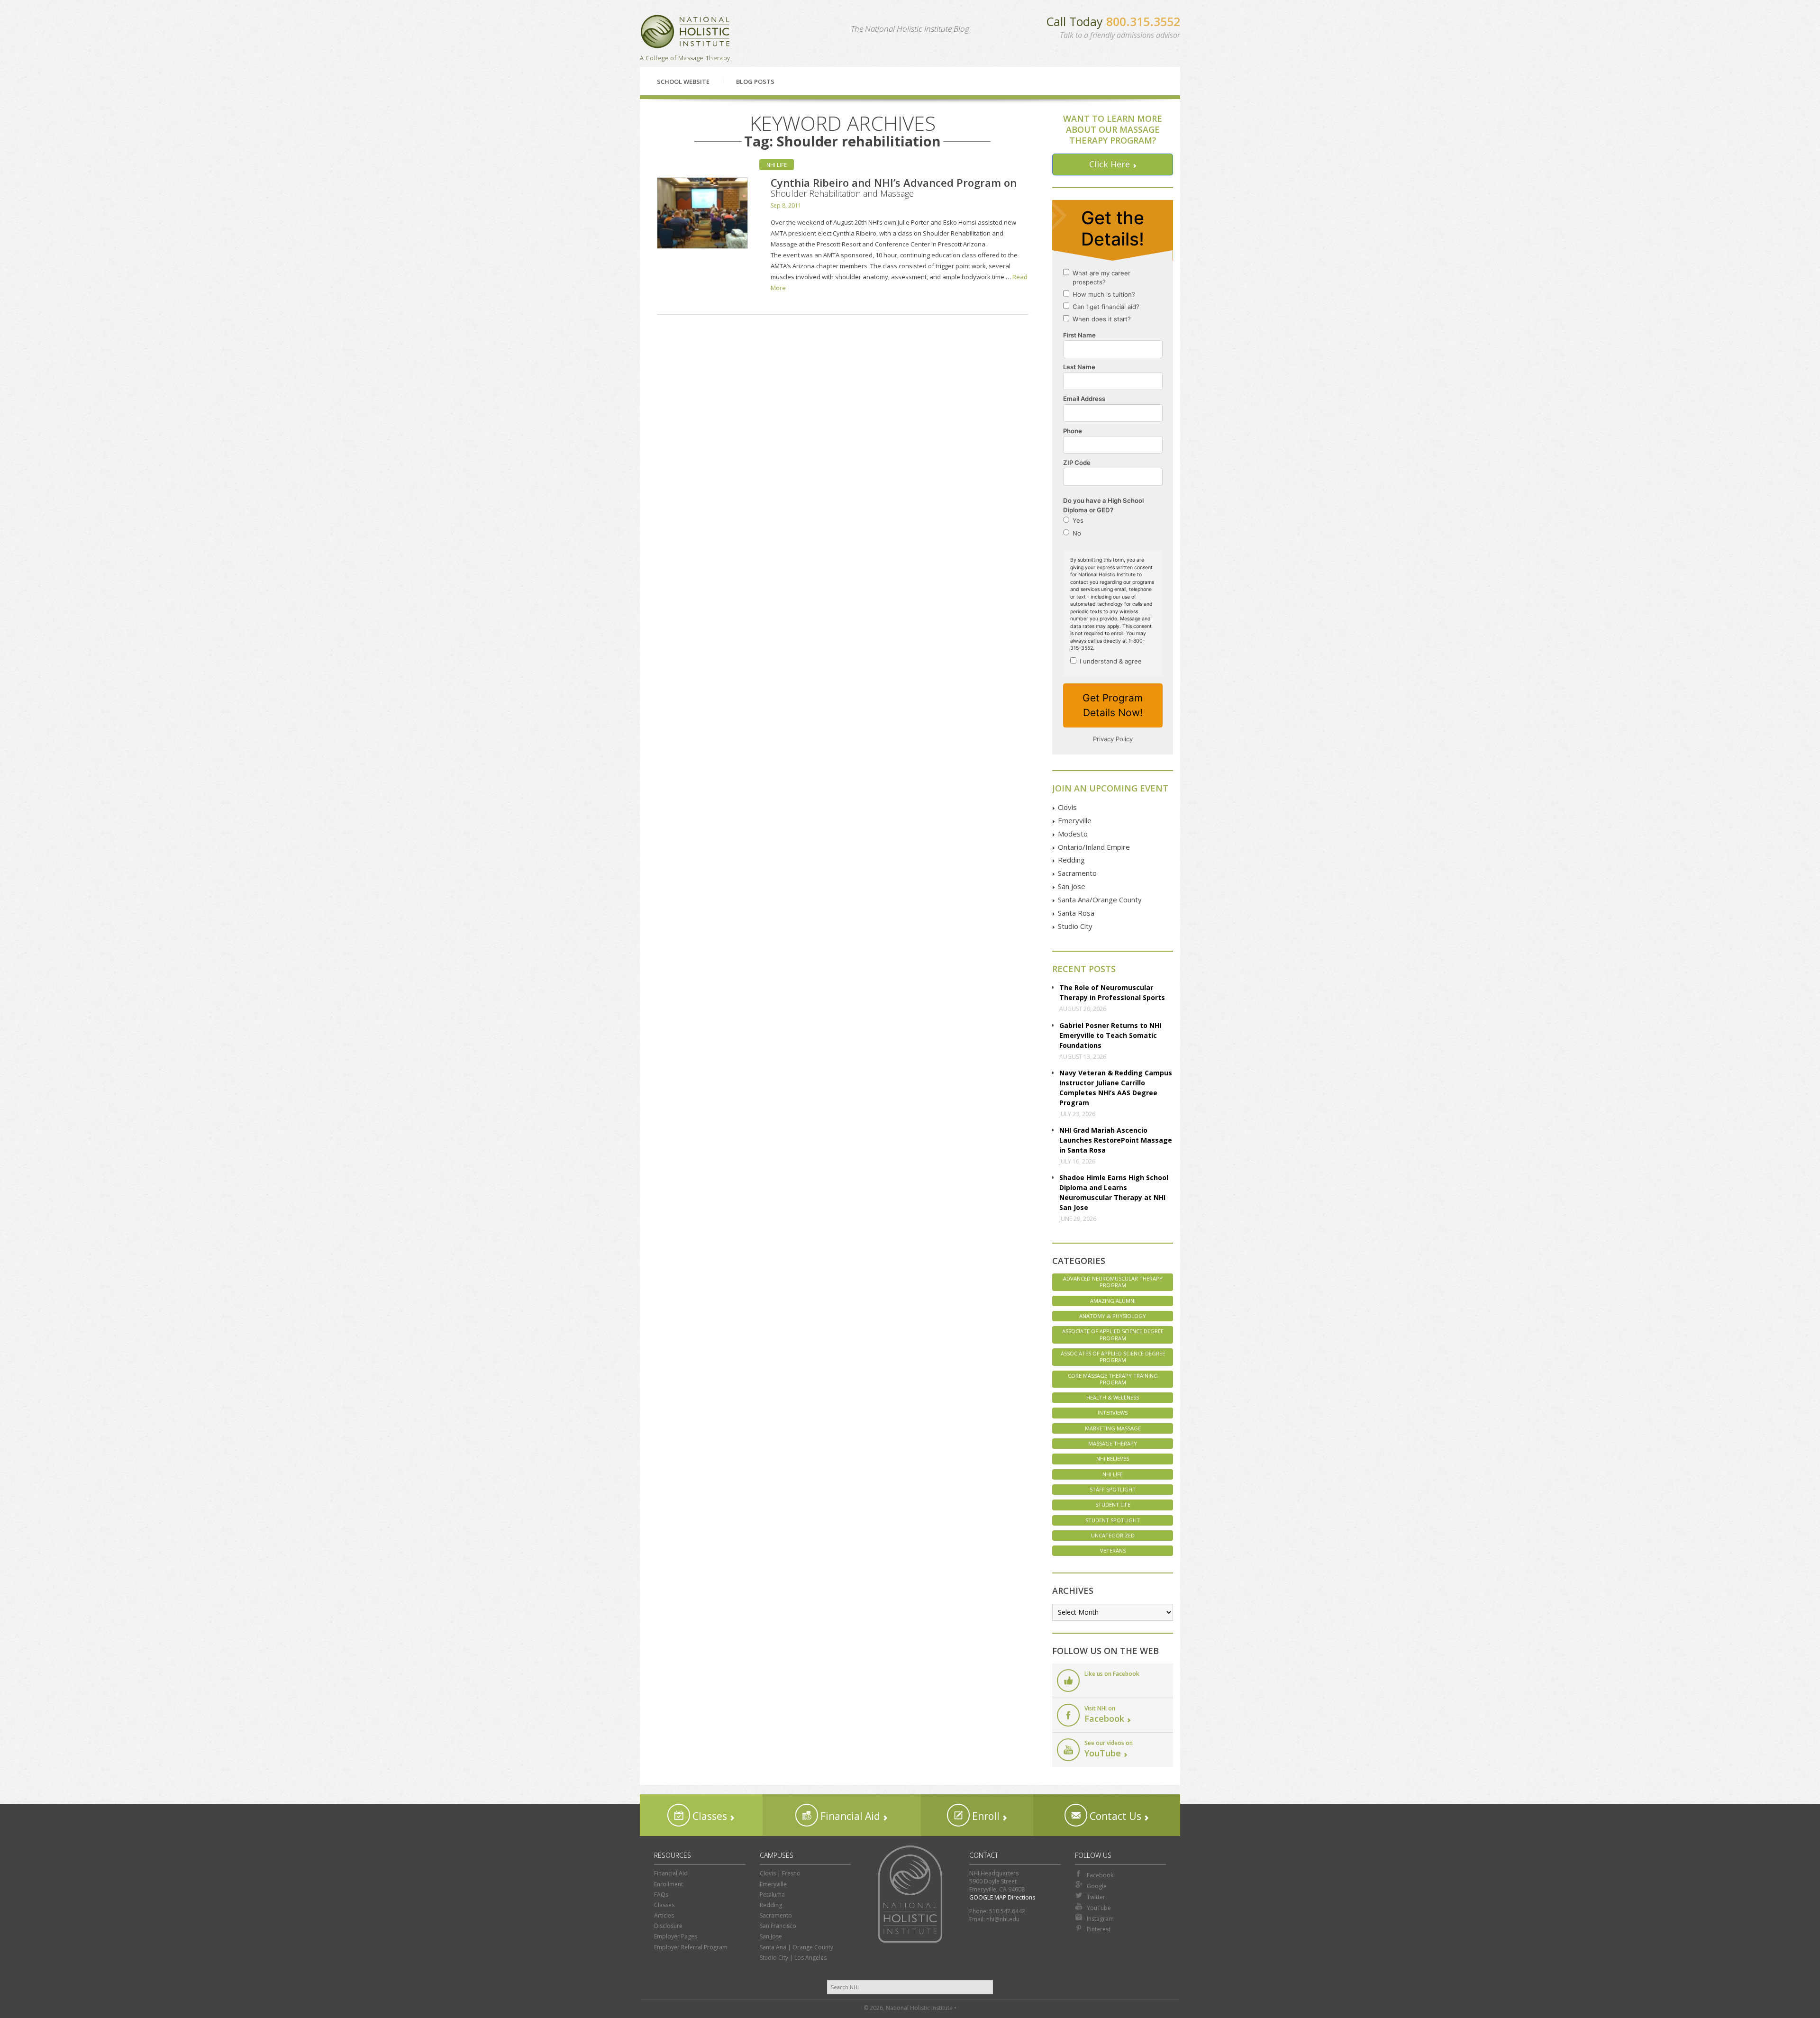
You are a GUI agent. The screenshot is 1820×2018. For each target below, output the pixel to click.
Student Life (1113, 1504)
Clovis (1067, 807)
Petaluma (772, 1895)
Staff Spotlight (1113, 1489)
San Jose (1072, 886)
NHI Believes (1113, 1459)
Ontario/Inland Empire (1094, 847)
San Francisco (778, 1926)
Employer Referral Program (691, 1947)
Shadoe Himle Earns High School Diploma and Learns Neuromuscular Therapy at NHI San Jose (1114, 1192)
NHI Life (777, 165)
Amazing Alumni (1113, 1301)
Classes (709, 1816)
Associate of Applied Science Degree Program (1113, 1334)
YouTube (1099, 1908)
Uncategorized (1113, 1535)
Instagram (1100, 1919)
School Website (683, 82)
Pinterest (1099, 1929)
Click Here (1110, 164)
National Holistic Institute (685, 32)
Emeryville (1075, 820)
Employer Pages (676, 1936)
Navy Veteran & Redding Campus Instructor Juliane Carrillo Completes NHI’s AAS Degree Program (1116, 1088)
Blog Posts (755, 82)
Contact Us (1114, 1816)
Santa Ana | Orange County (796, 1947)
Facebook (1100, 1875)
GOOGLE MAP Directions (1002, 1897)
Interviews (1113, 1413)
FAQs (661, 1895)
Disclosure (668, 1926)
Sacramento (1077, 873)
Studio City (1075, 926)
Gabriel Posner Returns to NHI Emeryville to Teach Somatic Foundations (1110, 1035)
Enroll (985, 1816)
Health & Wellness (1113, 1397)
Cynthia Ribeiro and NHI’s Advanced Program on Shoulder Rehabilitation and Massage (894, 187)
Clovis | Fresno (780, 1873)
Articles (664, 1915)
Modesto (1073, 834)
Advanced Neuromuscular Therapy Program (1113, 1282)
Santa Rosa (1076, 913)
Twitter (1096, 1897)
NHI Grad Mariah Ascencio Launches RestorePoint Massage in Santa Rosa (1116, 1140)
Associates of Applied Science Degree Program (1113, 1357)
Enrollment (669, 1884)
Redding (1071, 860)
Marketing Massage (1113, 1428)
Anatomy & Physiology (1113, 1316)
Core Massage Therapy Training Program (1113, 1379)
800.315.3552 (1143, 21)
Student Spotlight (1113, 1520)
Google (1097, 1886)
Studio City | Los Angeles (793, 1958)
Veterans (1113, 1550)
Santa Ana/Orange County (1100, 900)
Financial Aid (849, 1816)
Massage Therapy (1113, 1443)
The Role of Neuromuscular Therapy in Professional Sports (1112, 992)
